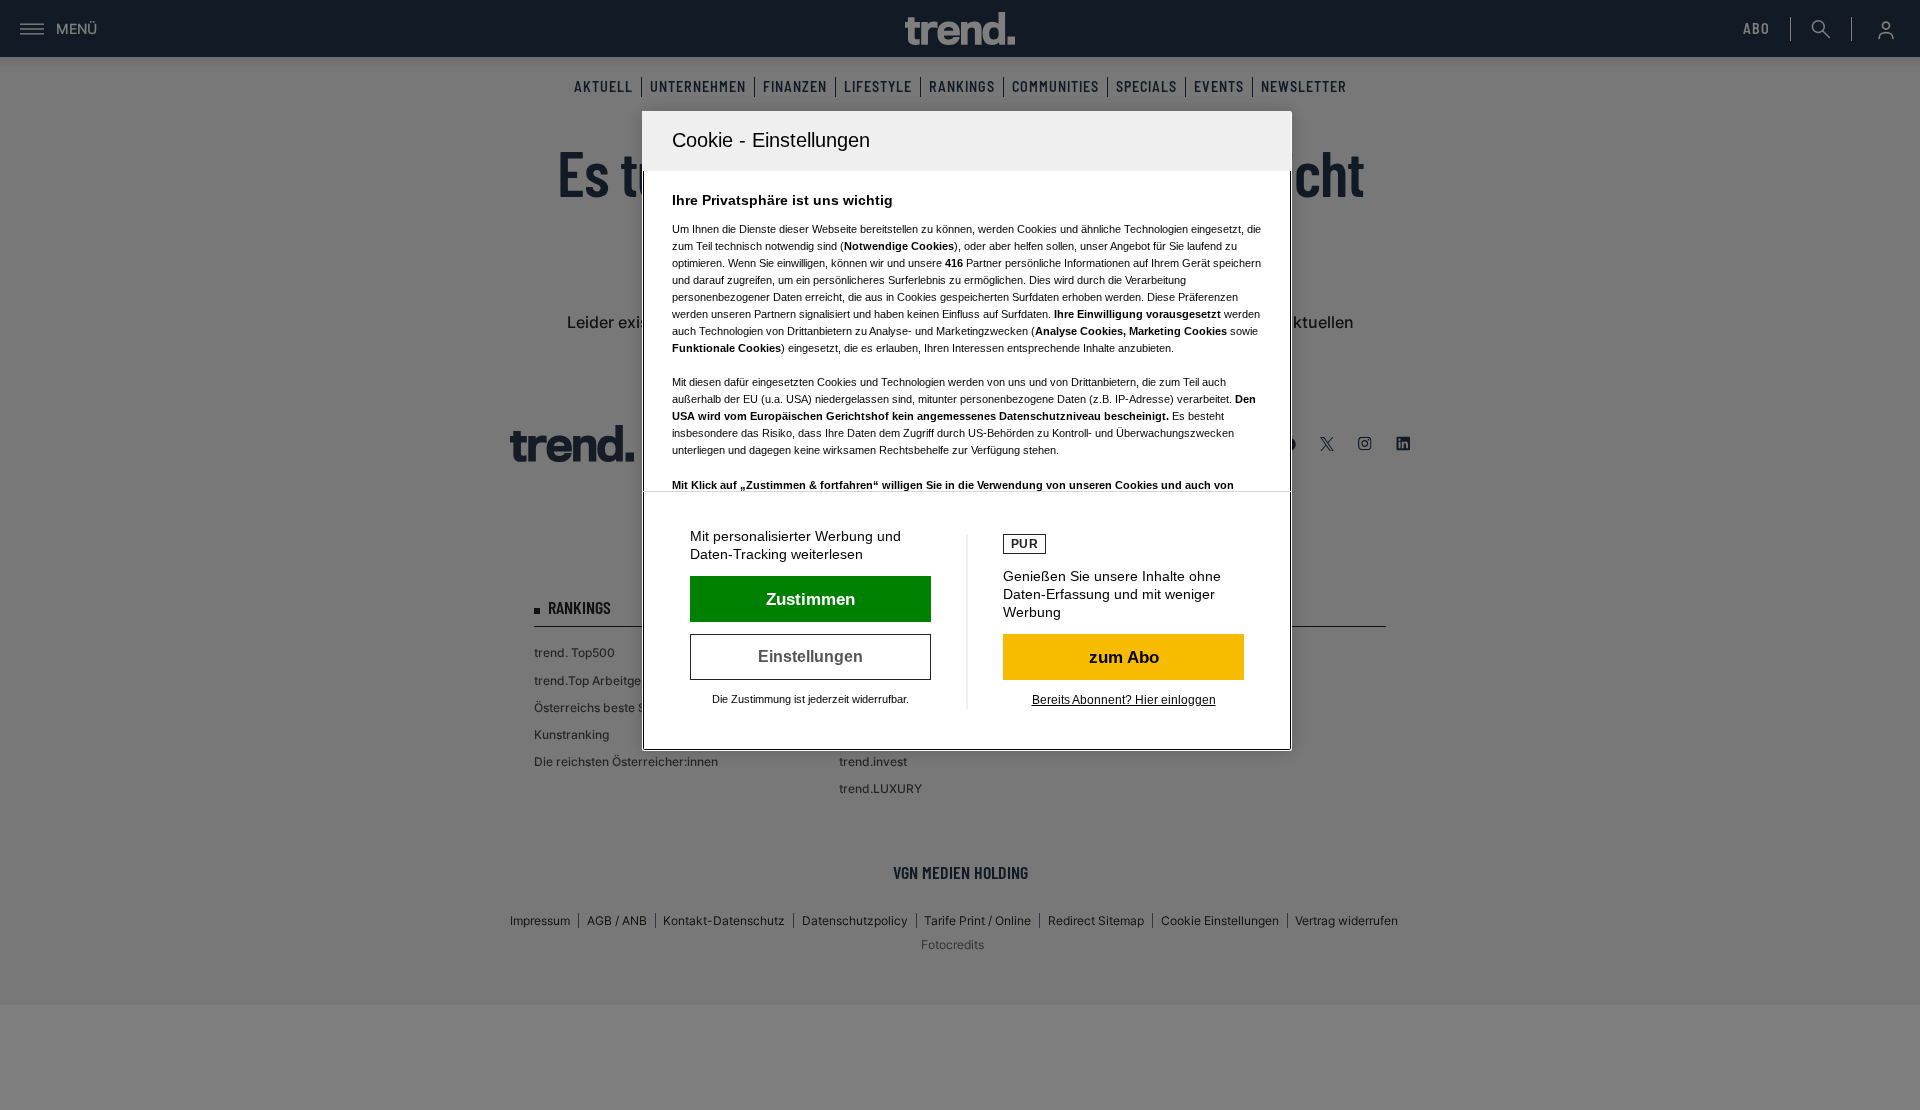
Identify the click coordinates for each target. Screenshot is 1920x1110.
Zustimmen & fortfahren (810, 599)
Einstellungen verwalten (810, 657)
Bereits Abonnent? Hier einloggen (1124, 700)
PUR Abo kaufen (1123, 657)
